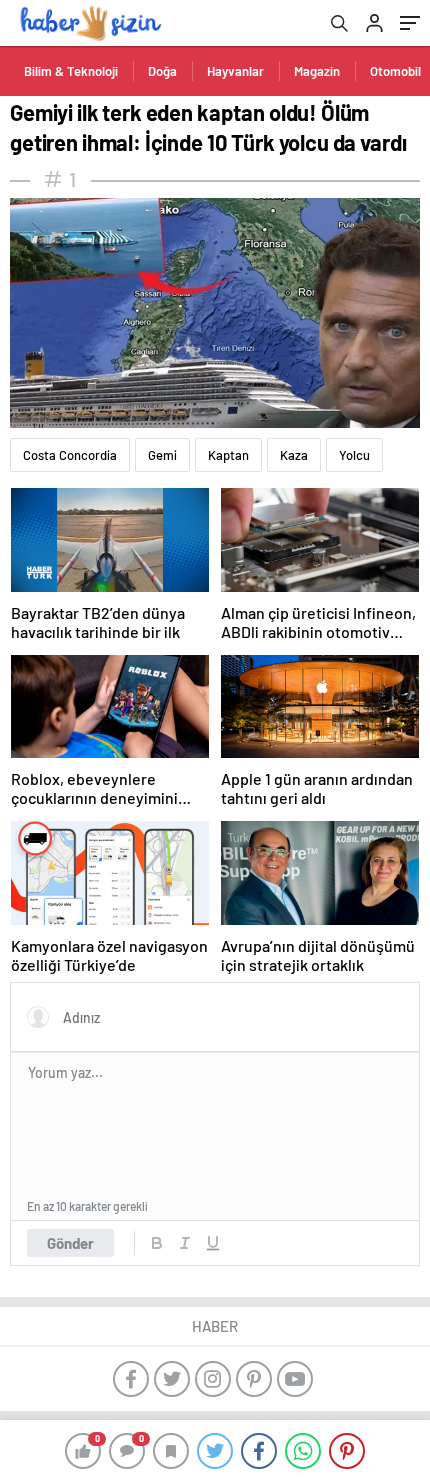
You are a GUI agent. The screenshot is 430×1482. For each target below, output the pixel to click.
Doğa (162, 71)
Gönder (70, 1243)
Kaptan (228, 455)
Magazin (317, 71)
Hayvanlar (235, 71)
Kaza (294, 455)
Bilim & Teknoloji (71, 71)
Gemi (162, 455)
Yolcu (354, 455)
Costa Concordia (70, 455)
